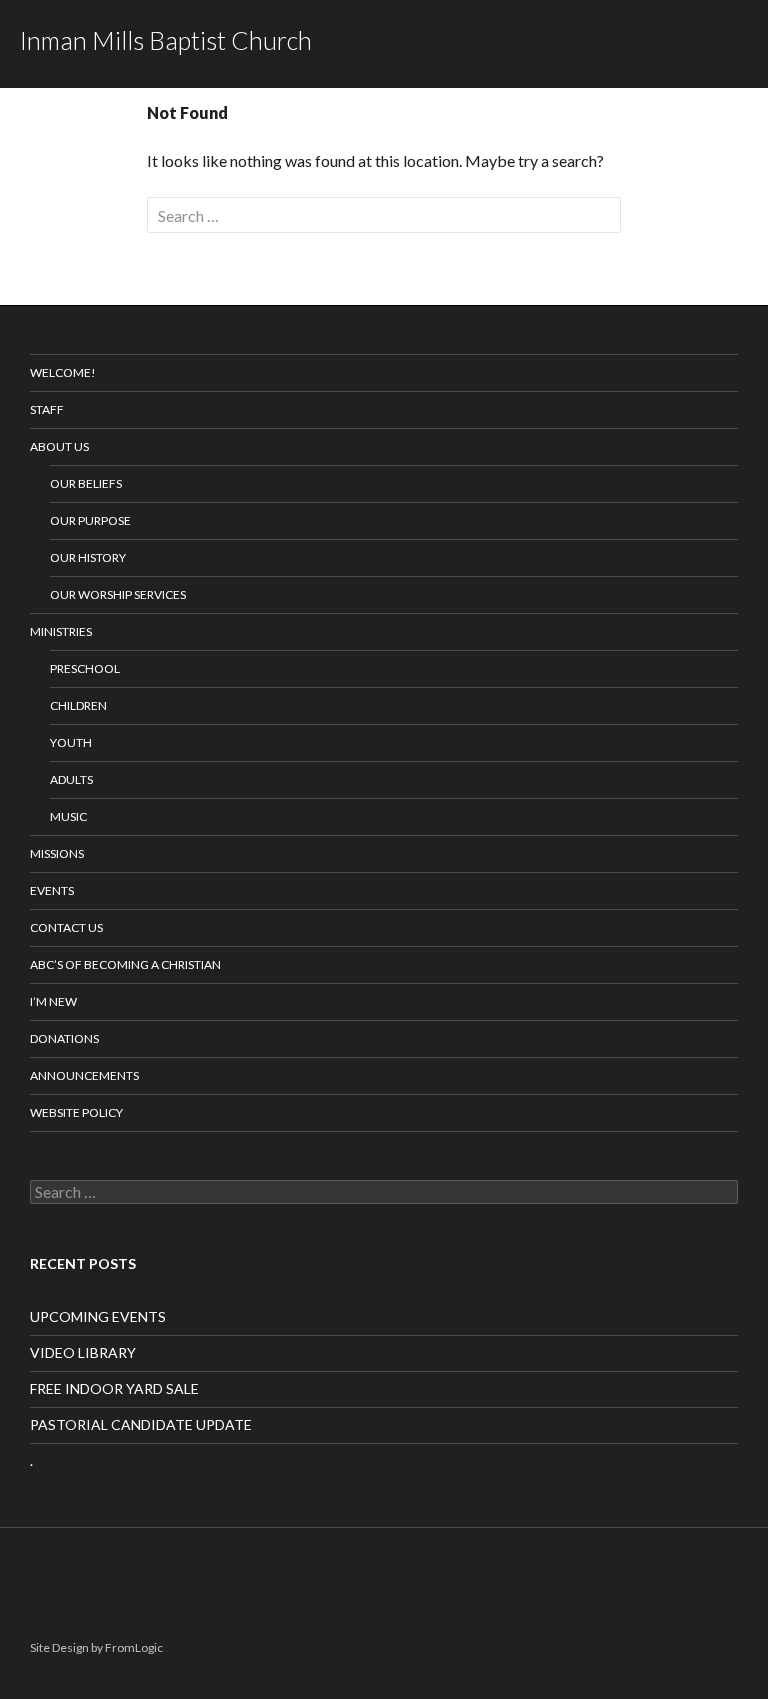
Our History (88, 557)
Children (78, 705)
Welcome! (63, 372)
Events (52, 890)
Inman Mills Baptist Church (166, 40)
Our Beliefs (86, 483)
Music (68, 816)
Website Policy (76, 1112)
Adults (71, 779)
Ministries (61, 631)
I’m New (53, 1001)
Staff (47, 409)
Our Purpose (90, 520)
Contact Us (66, 927)
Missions (57, 853)
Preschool (85, 668)
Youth (71, 742)
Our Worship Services (118, 594)
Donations (64, 1038)
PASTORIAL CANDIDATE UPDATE (141, 1424)
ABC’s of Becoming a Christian (125, 964)
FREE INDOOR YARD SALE (114, 1388)
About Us (59, 446)
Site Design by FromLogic (96, 1647)
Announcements (84, 1075)
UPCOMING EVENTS (98, 1316)
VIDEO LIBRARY (83, 1352)
